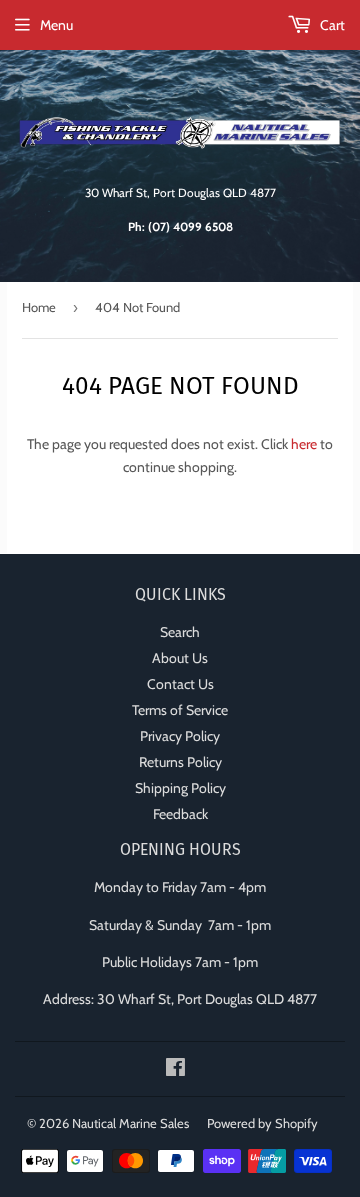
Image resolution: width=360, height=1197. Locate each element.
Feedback (180, 814)
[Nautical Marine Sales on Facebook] (175, 1070)
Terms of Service (180, 710)
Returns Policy (180, 762)
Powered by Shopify (262, 1123)
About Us (180, 658)
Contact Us (180, 684)
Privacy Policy (180, 736)
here (304, 444)
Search (180, 632)
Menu (56, 25)
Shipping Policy (180, 788)
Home (39, 307)
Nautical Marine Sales (130, 1123)
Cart (331, 25)
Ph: (180, 227)
